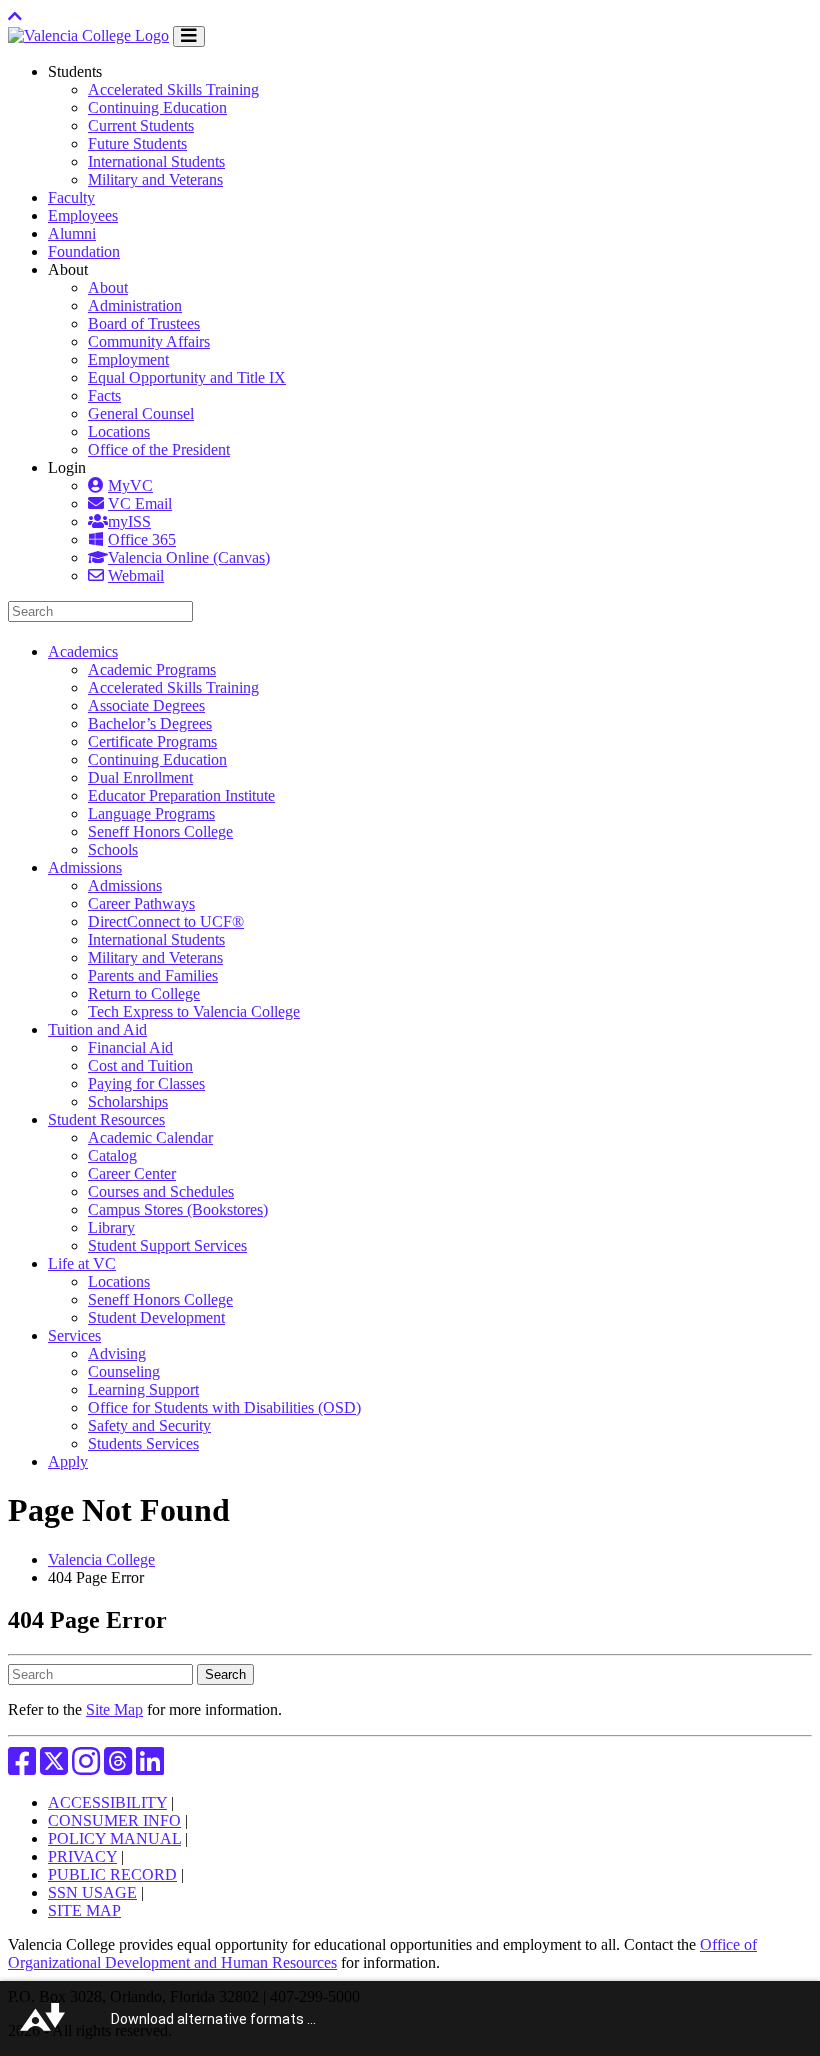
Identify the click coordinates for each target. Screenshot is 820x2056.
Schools (113, 849)
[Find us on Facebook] (22, 1767)
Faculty (71, 197)
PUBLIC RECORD (112, 1874)
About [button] (68, 269)
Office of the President (159, 449)
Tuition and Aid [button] (97, 1029)
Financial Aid (130, 1047)
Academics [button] (83, 651)
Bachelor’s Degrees (150, 723)
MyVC (130, 485)
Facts (104, 395)
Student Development (156, 1317)
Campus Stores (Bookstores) (178, 1209)
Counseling (124, 1371)
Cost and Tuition (140, 1065)
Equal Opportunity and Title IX (187, 377)
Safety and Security (149, 1425)
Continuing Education (157, 107)
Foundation (84, 251)
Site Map (114, 1709)
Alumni (72, 233)
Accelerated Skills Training (173, 89)
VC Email (140, 503)
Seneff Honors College (160, 831)
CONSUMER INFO (114, 1820)
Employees (83, 215)
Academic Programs (152, 669)
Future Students (137, 143)
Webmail (136, 575)
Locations (119, 431)
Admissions (125, 885)
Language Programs (151, 813)
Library (111, 1227)
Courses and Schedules (161, 1191)
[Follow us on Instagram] (86, 1767)
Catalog (112, 1155)
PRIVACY (82, 1856)
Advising (117, 1353)
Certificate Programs (152, 741)
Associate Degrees (146, 705)
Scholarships (128, 1101)
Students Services (143, 1443)
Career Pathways (141, 903)
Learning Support (143, 1389)
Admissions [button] (85, 867)
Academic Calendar (150, 1137)
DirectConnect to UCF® (166, 921)
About (108, 287)
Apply (68, 1461)
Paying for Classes (146, 1083)
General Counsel (141, 413)
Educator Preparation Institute (181, 795)
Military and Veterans (155, 179)
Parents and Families (153, 975)
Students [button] (75, 71)
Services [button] (74, 1335)
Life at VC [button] (82, 1263)
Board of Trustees (144, 323)
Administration (135, 305)
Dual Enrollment (140, 777)
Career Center (132, 1173)
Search (225, 1674)
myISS (129, 521)
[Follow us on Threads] (118, 1767)
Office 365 (142, 539)
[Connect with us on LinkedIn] (150, 1767)
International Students (156, 161)
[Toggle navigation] (189, 36)
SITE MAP (84, 1910)
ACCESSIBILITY (107, 1802)
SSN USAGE (92, 1892)
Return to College (144, 993)
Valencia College (101, 1559)
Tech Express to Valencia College (194, 1011)
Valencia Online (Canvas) (189, 557)
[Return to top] (15, 16)
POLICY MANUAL (114, 1838)
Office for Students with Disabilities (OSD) (224, 1407)
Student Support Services (167, 1245)
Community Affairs (149, 341)
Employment (128, 359)
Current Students (141, 125)
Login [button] (67, 467)
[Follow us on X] (54, 1767)
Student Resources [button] (106, 1119)
